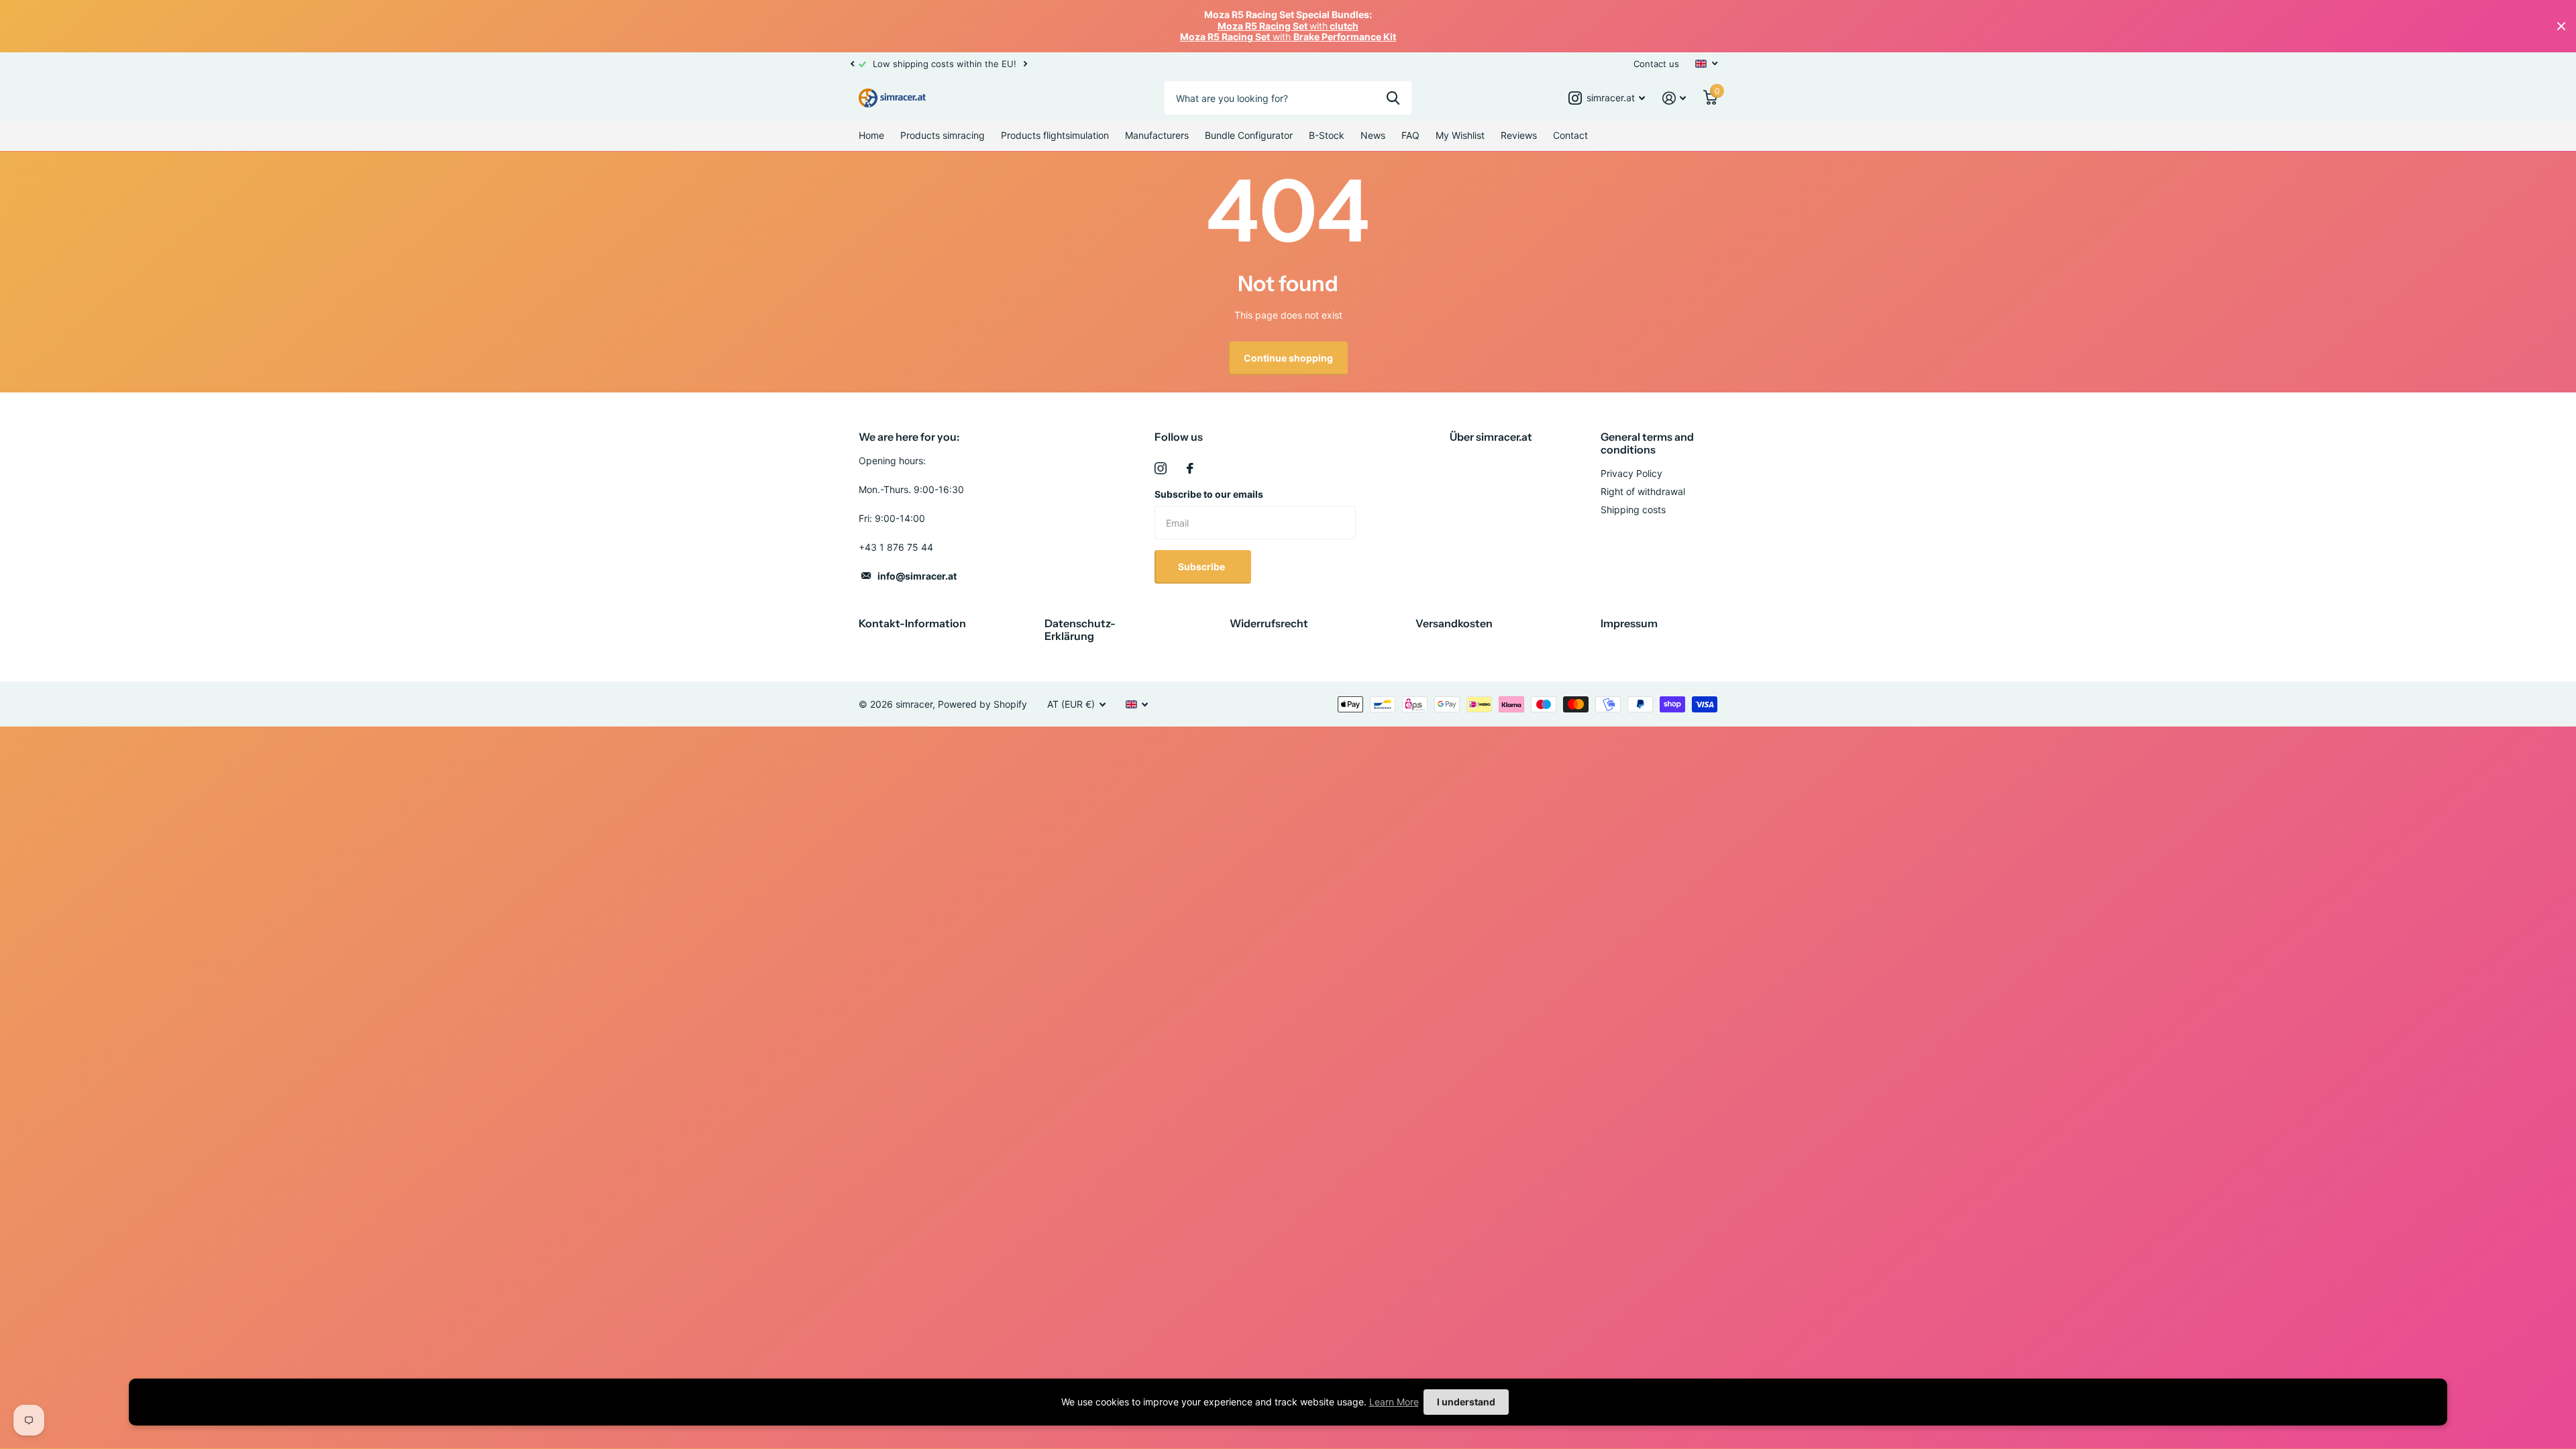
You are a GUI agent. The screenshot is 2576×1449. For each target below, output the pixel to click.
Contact (1570, 135)
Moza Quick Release (154, 1359)
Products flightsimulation (1055, 135)
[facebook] (1190, 468)
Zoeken (1393, 98)
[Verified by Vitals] (125, 1378)
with (1288, 26)
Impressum (1629, 623)
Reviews (1519, 135)
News (1373, 135)
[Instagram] (1161, 468)
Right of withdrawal (1643, 491)
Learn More (1394, 1402)
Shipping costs (1633, 509)
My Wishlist (1460, 135)
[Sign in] (1674, 98)
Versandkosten (1454, 623)
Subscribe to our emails (1209, 494)
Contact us (1656, 64)
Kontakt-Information (912, 623)
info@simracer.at (917, 576)
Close (2561, 26)
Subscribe (1202, 567)
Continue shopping (1288, 358)
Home (871, 135)
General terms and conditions (1647, 443)
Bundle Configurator (1249, 135)
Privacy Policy (1631, 473)
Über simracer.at (1491, 437)
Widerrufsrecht (1269, 623)
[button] (852, 64)
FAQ (1410, 135)
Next (1356, 63)
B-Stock (1327, 135)
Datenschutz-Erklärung (1080, 630)
